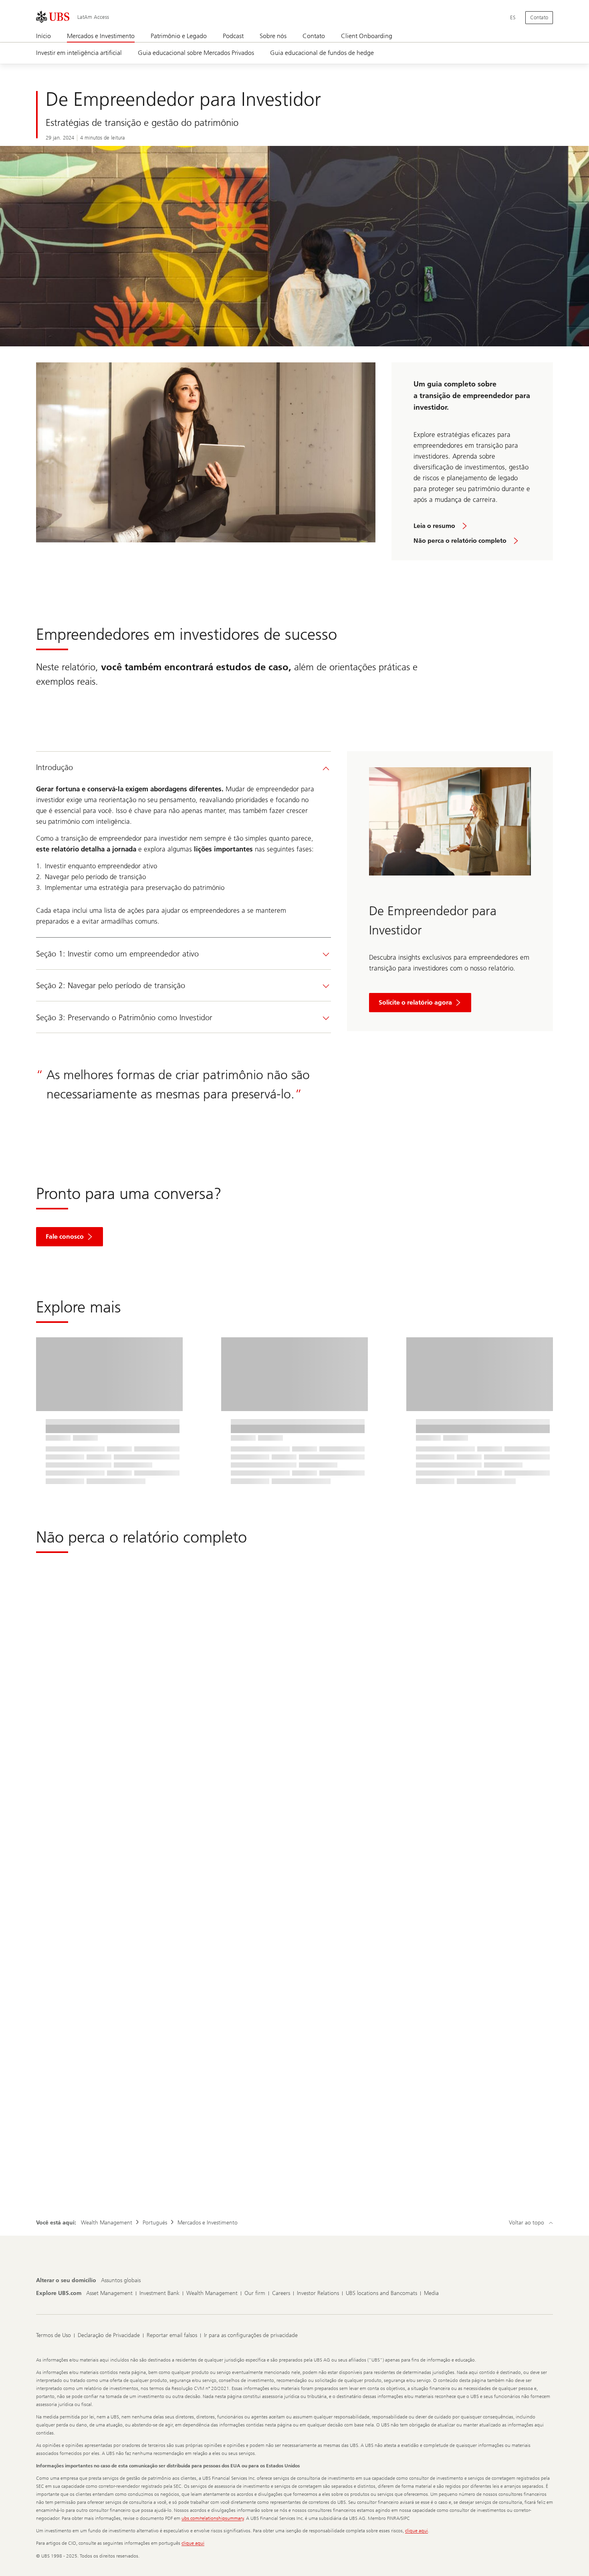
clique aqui (417, 2531)
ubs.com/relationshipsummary (213, 2518)
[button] (70, 1237)
